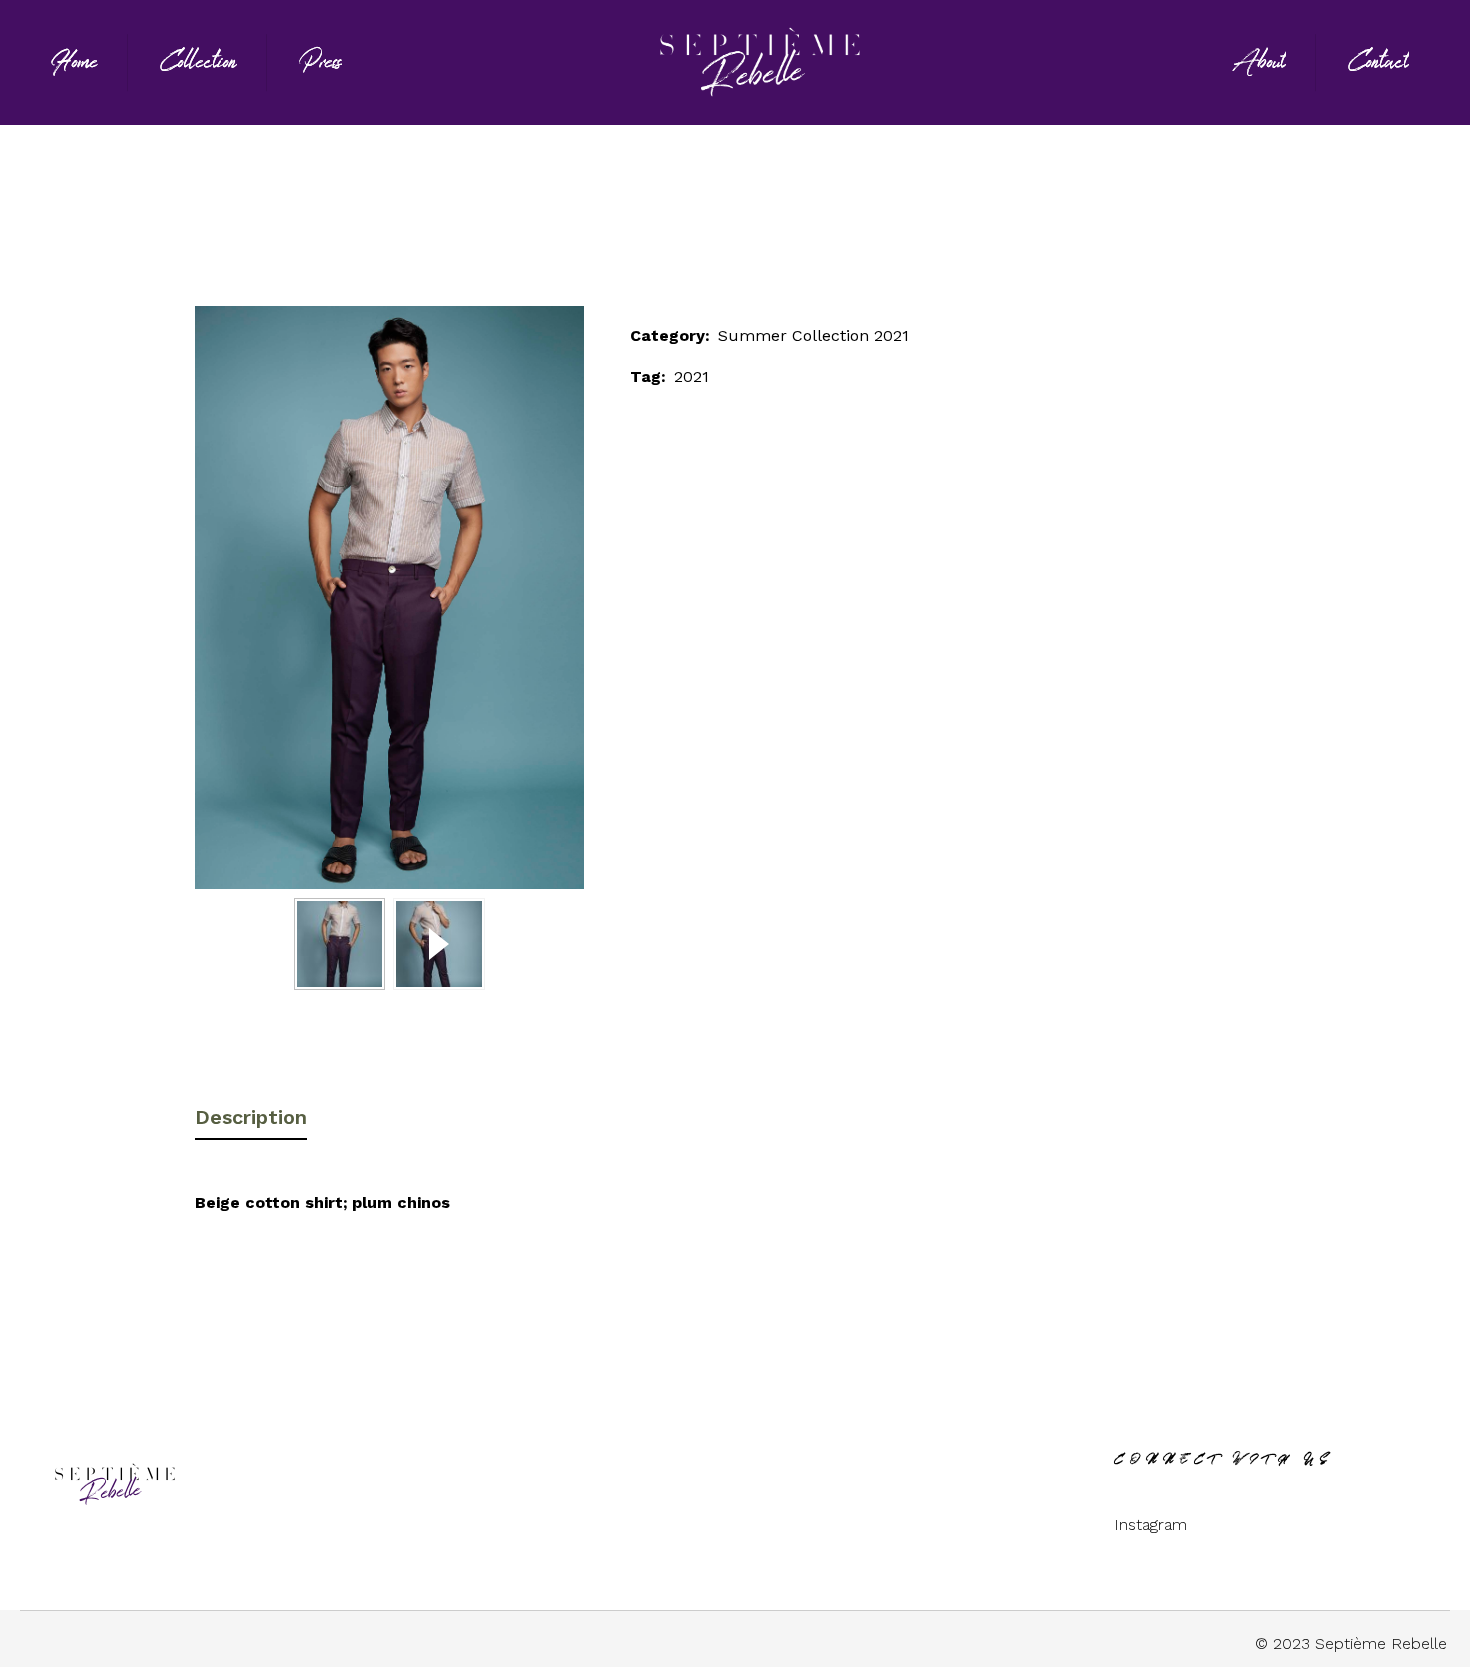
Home (582, 222)
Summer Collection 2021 (725, 222)
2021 (691, 376)
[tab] (251, 1109)
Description (251, 1117)
